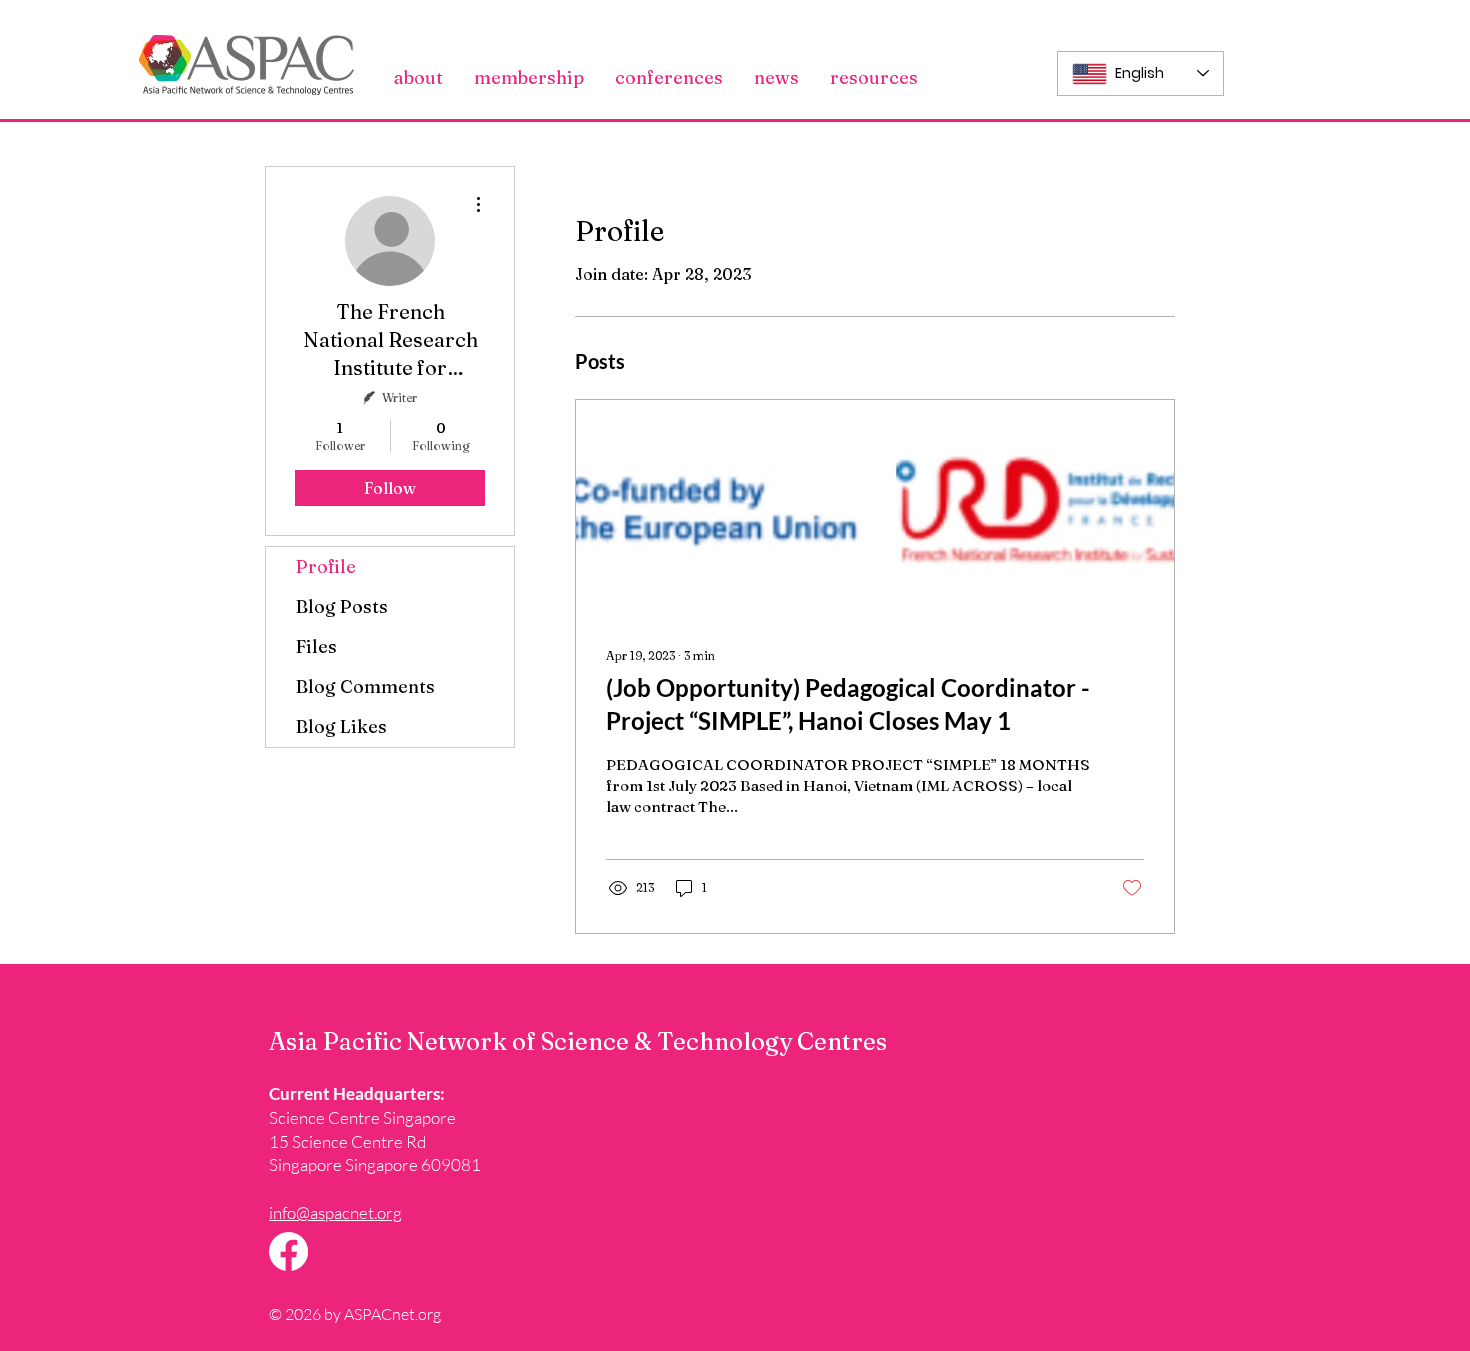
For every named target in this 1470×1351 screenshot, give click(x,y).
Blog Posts (342, 606)
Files (316, 646)
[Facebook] (288, 1251)
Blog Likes (341, 726)
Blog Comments (365, 686)
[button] (418, 78)
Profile (326, 566)
